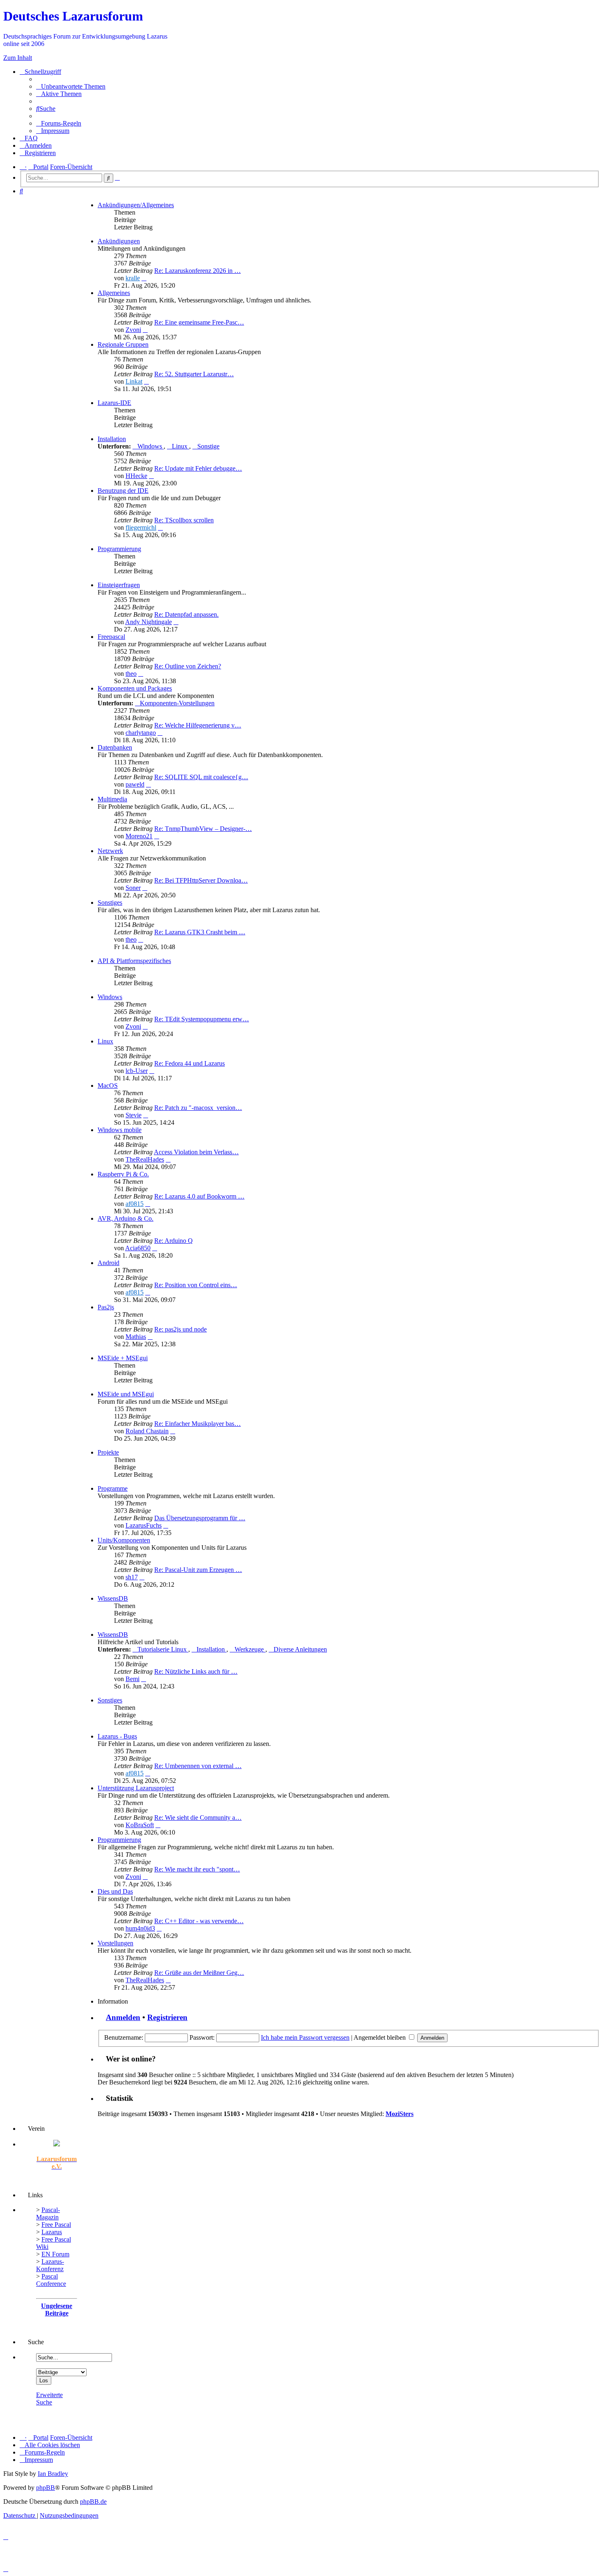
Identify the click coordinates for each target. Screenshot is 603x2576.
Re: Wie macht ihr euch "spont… (197, 1869)
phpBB (46, 2488)
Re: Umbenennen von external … (198, 1766)
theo (131, 674)
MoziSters (400, 2114)
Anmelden (123, 2017)
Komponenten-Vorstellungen (177, 703)
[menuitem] (71, 86)
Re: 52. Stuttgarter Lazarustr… (194, 374)
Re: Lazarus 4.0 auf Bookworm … (199, 1196)
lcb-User (137, 1071)
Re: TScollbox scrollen (184, 520)
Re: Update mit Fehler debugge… (198, 468)
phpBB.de (93, 2502)
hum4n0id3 (140, 1928)
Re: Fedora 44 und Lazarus (190, 1063)
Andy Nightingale (148, 622)
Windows (151, 446)
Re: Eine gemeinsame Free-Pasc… (199, 322)
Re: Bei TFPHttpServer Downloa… (201, 880)
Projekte (108, 1452)
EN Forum (55, 2254)
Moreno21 (139, 836)
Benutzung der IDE (123, 491)
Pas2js (106, 1307)
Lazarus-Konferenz (50, 2265)
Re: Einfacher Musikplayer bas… (198, 1424)
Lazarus (52, 2232)
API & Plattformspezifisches (134, 961)
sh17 (132, 1577)
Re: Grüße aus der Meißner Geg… (199, 1973)
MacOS (108, 1086)
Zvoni (133, 330)
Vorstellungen (115, 1943)
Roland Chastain (147, 1431)
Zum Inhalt (18, 58)
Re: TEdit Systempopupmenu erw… (202, 1019)
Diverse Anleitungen (300, 1649)
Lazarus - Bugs (117, 1736)
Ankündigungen (119, 241)
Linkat (134, 381)
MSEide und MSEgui (126, 1394)
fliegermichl (141, 527)
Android (108, 1263)
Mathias (136, 1337)
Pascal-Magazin (48, 2213)
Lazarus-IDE (114, 403)
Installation (112, 439)
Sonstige (208, 446)
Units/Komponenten (124, 1540)
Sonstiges (110, 903)
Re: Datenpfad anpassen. (186, 614)
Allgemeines (114, 293)
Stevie (134, 1115)
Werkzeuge (250, 1649)
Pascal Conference (51, 2280)
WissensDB (113, 1598)
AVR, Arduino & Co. (126, 1218)
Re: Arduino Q (174, 1241)
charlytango (141, 733)
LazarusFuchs (144, 1525)
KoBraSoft (140, 1825)
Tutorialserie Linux (163, 1649)
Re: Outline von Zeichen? (188, 666)
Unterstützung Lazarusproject (136, 1788)
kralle (133, 278)
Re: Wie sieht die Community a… (198, 1818)
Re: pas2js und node (180, 1329)
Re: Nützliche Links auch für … (196, 1671)
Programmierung (119, 549)
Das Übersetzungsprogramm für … (200, 1518)
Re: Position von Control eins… (196, 1285)
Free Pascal (56, 2225)
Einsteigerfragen (119, 585)
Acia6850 (138, 1248)
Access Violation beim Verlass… (196, 1152)
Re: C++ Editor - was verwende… (199, 1921)
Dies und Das (115, 1891)
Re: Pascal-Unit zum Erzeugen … (198, 1570)
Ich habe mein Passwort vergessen (305, 2037)
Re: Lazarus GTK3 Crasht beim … (200, 932)
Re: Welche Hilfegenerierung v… (198, 725)
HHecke (136, 476)
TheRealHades (145, 1159)
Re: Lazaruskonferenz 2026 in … (198, 271)
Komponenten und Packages (135, 688)
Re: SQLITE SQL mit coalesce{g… (201, 777)
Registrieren (167, 2017)
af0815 (135, 1204)
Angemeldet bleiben (380, 2037)
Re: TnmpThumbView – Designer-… (203, 829)
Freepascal (111, 637)
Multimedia (112, 799)
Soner (133, 888)
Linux (180, 446)
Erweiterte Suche (49, 2399)
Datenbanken (115, 747)
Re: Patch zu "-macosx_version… (198, 1108)
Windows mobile (120, 1130)
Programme (113, 1488)
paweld (135, 784)
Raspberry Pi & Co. (123, 1174)
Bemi (132, 1679)
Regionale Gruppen (123, 344)
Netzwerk (110, 851)
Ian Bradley (53, 2474)
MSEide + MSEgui (123, 1358)
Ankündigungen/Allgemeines (136, 205)
